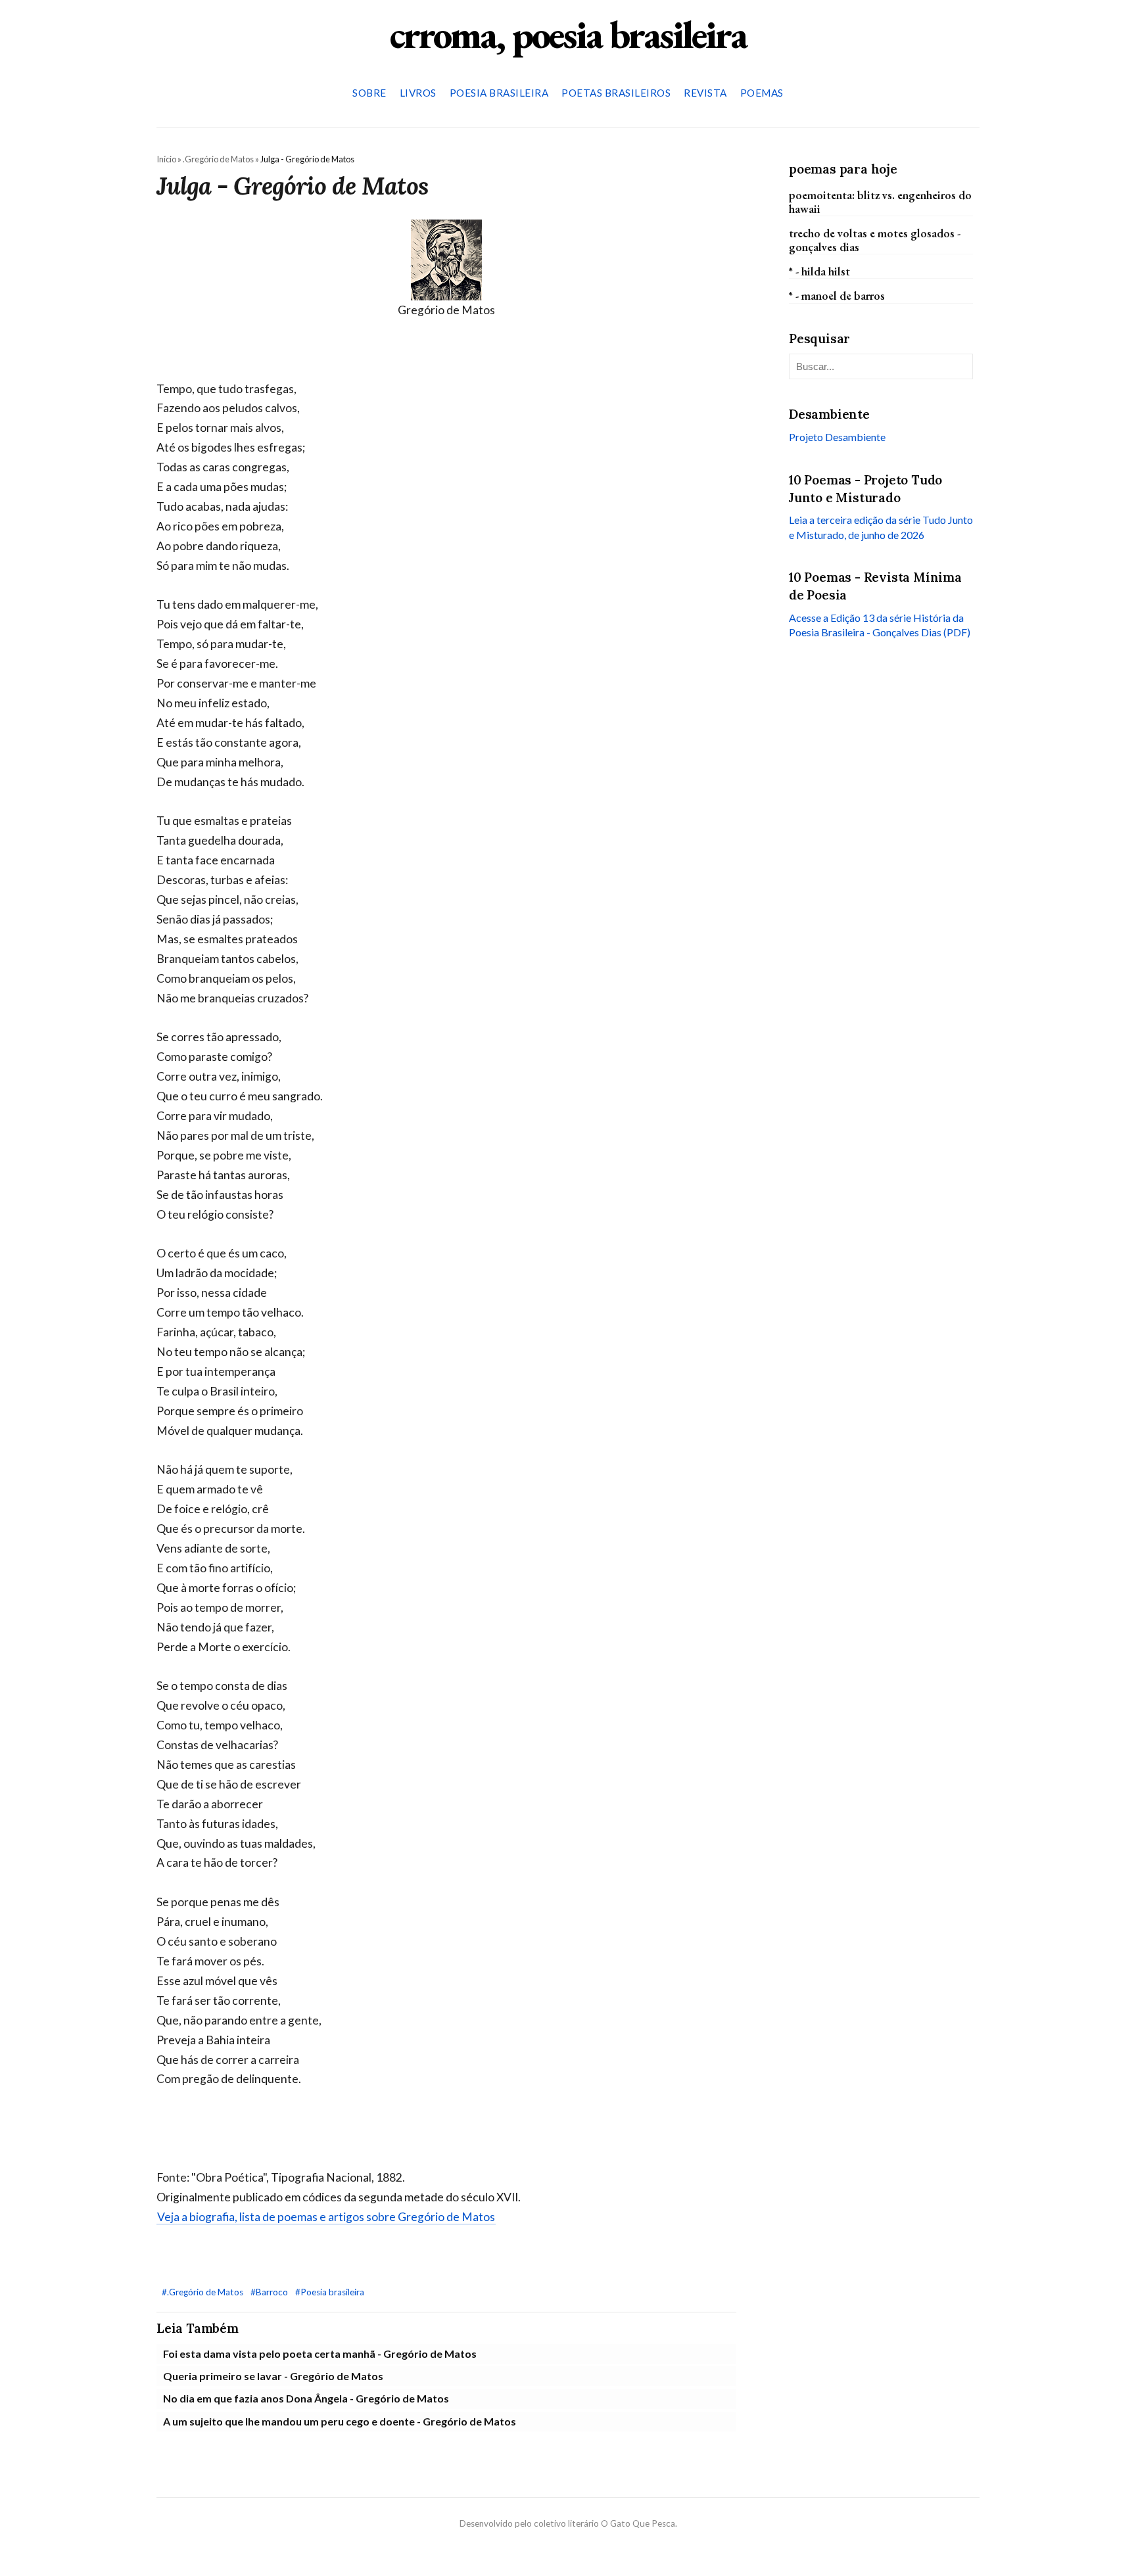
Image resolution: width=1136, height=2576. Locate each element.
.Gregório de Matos (218, 159)
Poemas (762, 93)
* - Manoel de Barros (837, 295)
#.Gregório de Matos (203, 2292)
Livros (418, 93)
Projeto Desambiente (837, 437)
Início (166, 159)
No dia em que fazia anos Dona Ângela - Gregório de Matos (306, 2398)
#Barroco (270, 2292)
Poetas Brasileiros (616, 93)
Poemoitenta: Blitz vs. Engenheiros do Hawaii (880, 201)
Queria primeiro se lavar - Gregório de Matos (273, 2376)
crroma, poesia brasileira (568, 34)
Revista (705, 93)
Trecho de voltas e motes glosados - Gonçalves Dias (875, 240)
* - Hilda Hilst (819, 271)
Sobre (369, 93)
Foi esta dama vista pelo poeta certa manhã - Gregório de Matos (320, 2354)
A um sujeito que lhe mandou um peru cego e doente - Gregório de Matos (340, 2421)
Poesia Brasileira (499, 93)
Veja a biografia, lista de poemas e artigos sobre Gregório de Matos (326, 2217)
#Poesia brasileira (330, 2292)
